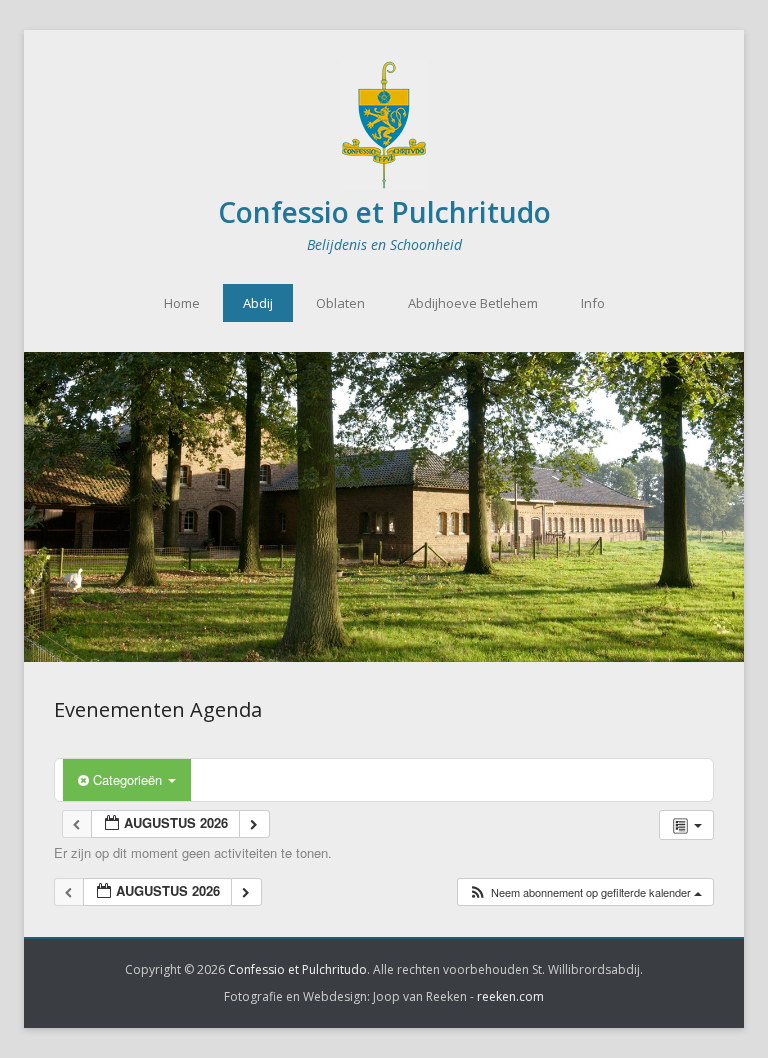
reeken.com (510, 996)
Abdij (258, 303)
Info (593, 303)
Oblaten (340, 303)
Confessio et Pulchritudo (384, 212)
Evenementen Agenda (158, 709)
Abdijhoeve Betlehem (473, 303)
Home (182, 303)
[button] (585, 892)
